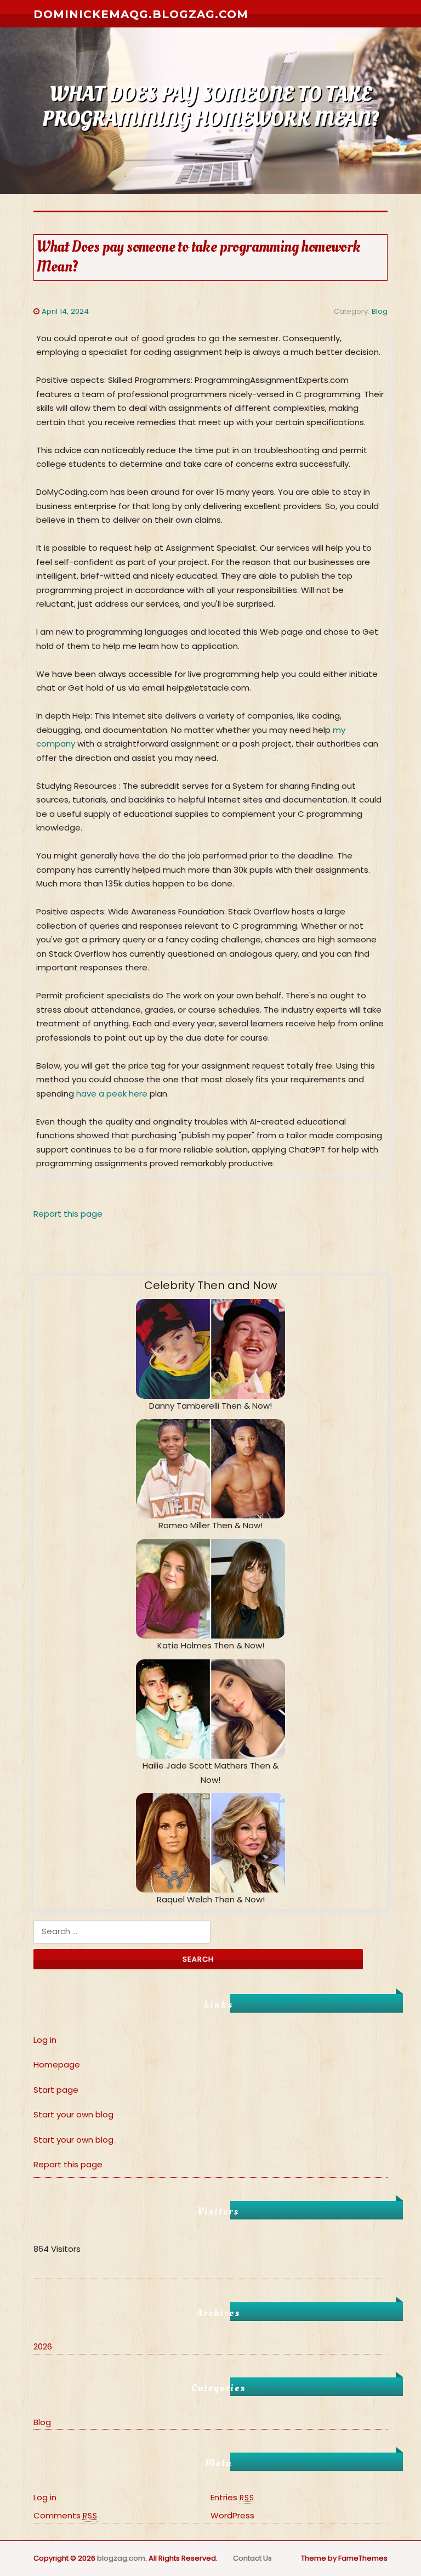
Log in (45, 2040)
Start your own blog (73, 2114)
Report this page (68, 1214)
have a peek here (112, 1094)
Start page (56, 2090)
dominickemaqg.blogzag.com (141, 14)
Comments (66, 2515)
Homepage (57, 2064)
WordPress (232, 2515)
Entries (232, 2497)
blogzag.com (121, 2558)
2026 (43, 2346)
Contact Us (252, 2558)
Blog (380, 311)
